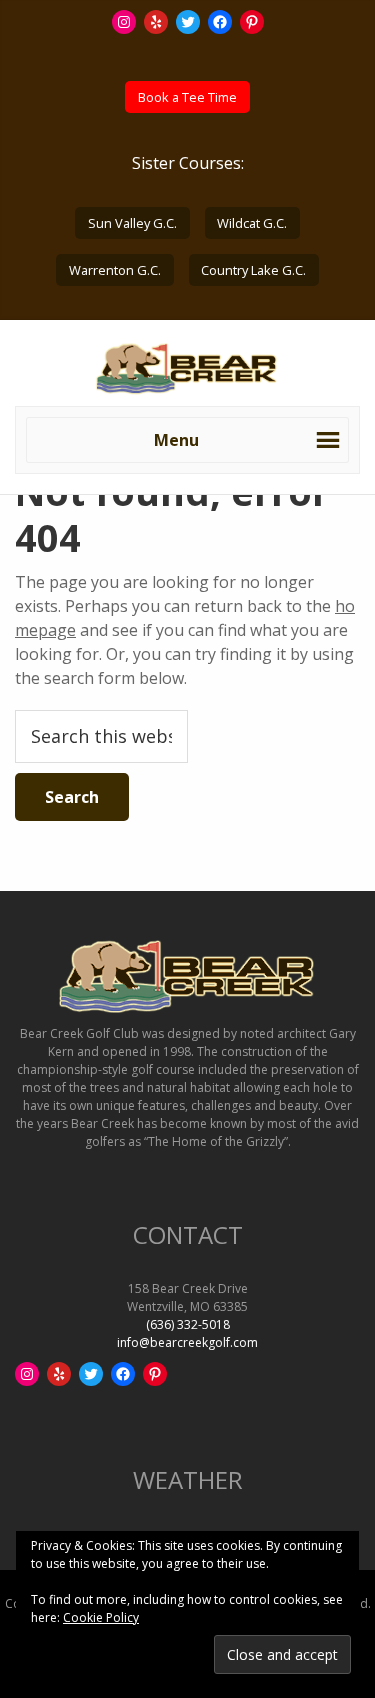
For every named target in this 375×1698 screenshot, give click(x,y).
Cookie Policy (101, 1617)
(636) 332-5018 (188, 1324)
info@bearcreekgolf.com (187, 1342)
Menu (176, 440)
